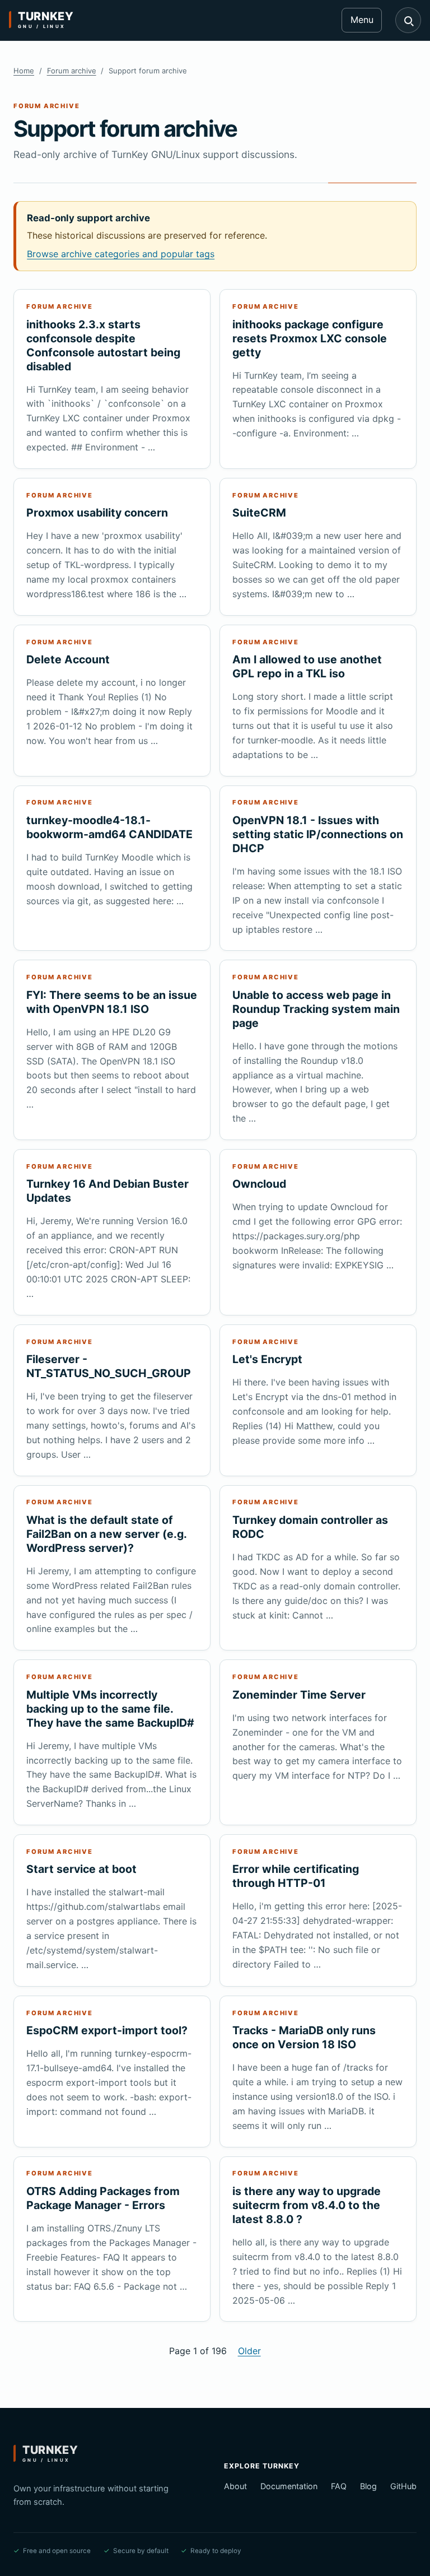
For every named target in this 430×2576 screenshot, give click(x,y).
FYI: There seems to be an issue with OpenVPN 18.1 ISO (112, 1002)
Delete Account (68, 659)
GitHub (403, 2486)
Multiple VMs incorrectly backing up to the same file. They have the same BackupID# (110, 1709)
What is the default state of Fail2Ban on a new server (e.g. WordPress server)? (106, 1534)
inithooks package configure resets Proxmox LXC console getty (310, 338)
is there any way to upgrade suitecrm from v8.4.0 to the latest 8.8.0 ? (307, 2205)
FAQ (339, 2486)
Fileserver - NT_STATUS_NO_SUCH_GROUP (109, 1366)
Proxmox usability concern (97, 513)
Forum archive (72, 71)
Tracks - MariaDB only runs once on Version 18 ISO (304, 2037)
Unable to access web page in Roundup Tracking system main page (316, 1009)
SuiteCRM (259, 513)
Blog (368, 2486)
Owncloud (259, 1184)
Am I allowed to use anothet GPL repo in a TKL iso (307, 666)
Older (249, 2351)
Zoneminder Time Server (299, 1695)
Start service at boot (81, 1869)
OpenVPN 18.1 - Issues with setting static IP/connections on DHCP (318, 834)
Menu (362, 20)
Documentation (289, 2486)
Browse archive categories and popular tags (121, 254)
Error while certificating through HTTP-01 (296, 1876)
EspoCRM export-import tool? (107, 2030)
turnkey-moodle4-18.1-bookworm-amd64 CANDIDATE (109, 827)
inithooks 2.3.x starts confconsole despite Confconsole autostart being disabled (103, 345)
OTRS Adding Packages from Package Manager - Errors (103, 2198)
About (235, 2486)
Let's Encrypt (267, 1359)
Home (24, 71)
